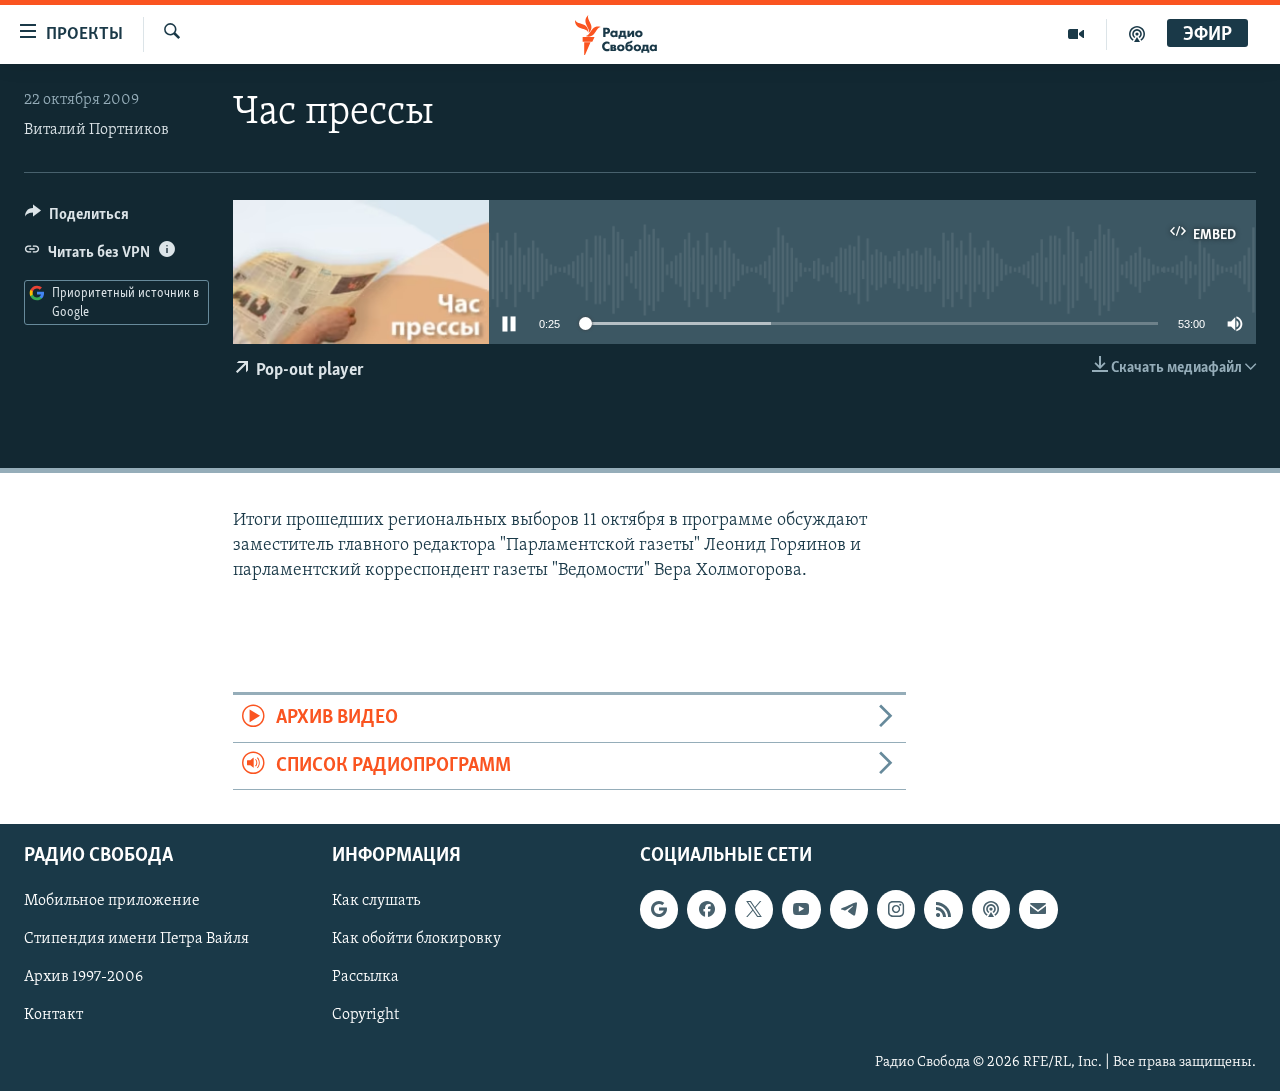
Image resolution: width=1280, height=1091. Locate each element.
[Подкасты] (991, 909)
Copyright (365, 1015)
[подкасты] (1137, 34)
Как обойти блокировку (416, 939)
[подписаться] (1038, 909)
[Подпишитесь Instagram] (896, 909)
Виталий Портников (96, 130)
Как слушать (376, 901)
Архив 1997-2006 (83, 977)
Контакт (53, 1015)
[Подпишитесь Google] (659, 909)
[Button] (77, 219)
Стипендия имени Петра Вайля (136, 939)
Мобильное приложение (112, 901)
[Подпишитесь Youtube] (801, 909)
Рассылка (365, 977)
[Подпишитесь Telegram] (849, 909)
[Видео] (1076, 34)
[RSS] (943, 909)
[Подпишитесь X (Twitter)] (754, 909)
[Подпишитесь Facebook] (706, 909)
